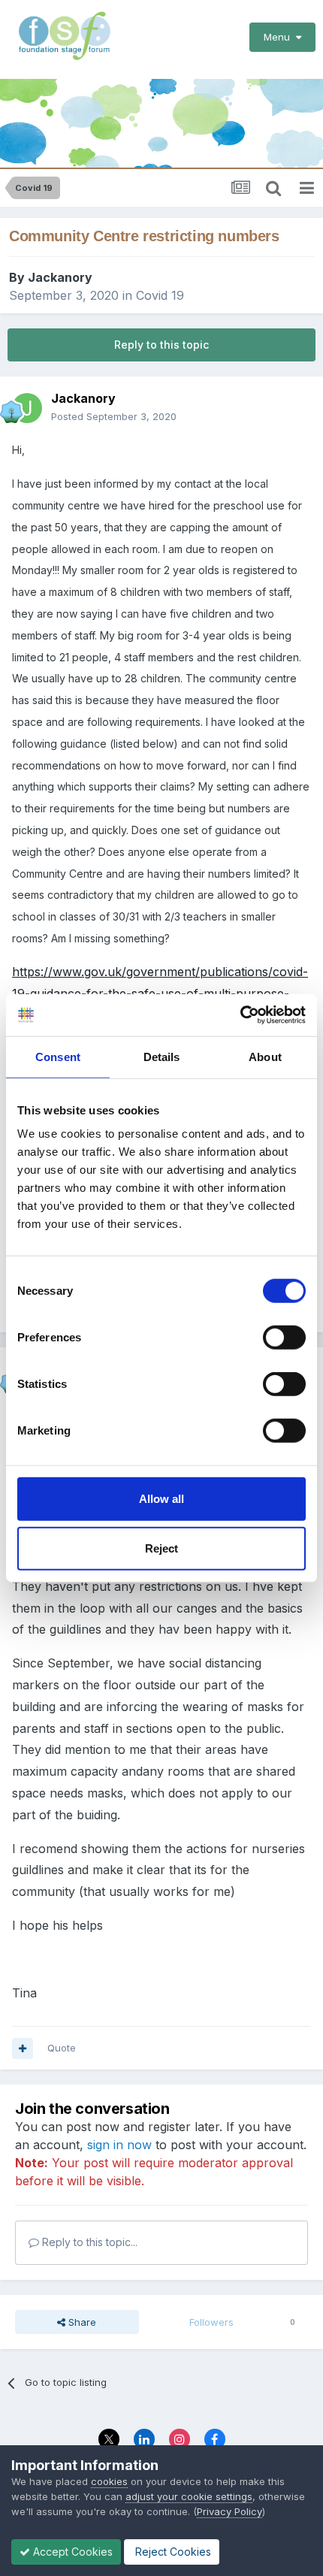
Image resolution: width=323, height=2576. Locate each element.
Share (81, 2322)
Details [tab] (162, 1056)
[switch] (284, 1338)
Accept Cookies (71, 2552)
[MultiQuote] (23, 2048)
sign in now (119, 2145)
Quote (62, 2048)
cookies (109, 2481)
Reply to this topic (161, 345)
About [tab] (265, 1056)
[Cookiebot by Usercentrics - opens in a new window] (240, 1015)
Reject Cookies (172, 2552)
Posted (114, 416)
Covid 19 (160, 295)
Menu (280, 37)
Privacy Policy (229, 2511)
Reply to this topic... (88, 2242)
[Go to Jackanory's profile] (27, 408)
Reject (161, 1548)
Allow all (161, 1499)
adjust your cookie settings (189, 2496)
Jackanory (60, 277)
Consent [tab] (58, 1056)
